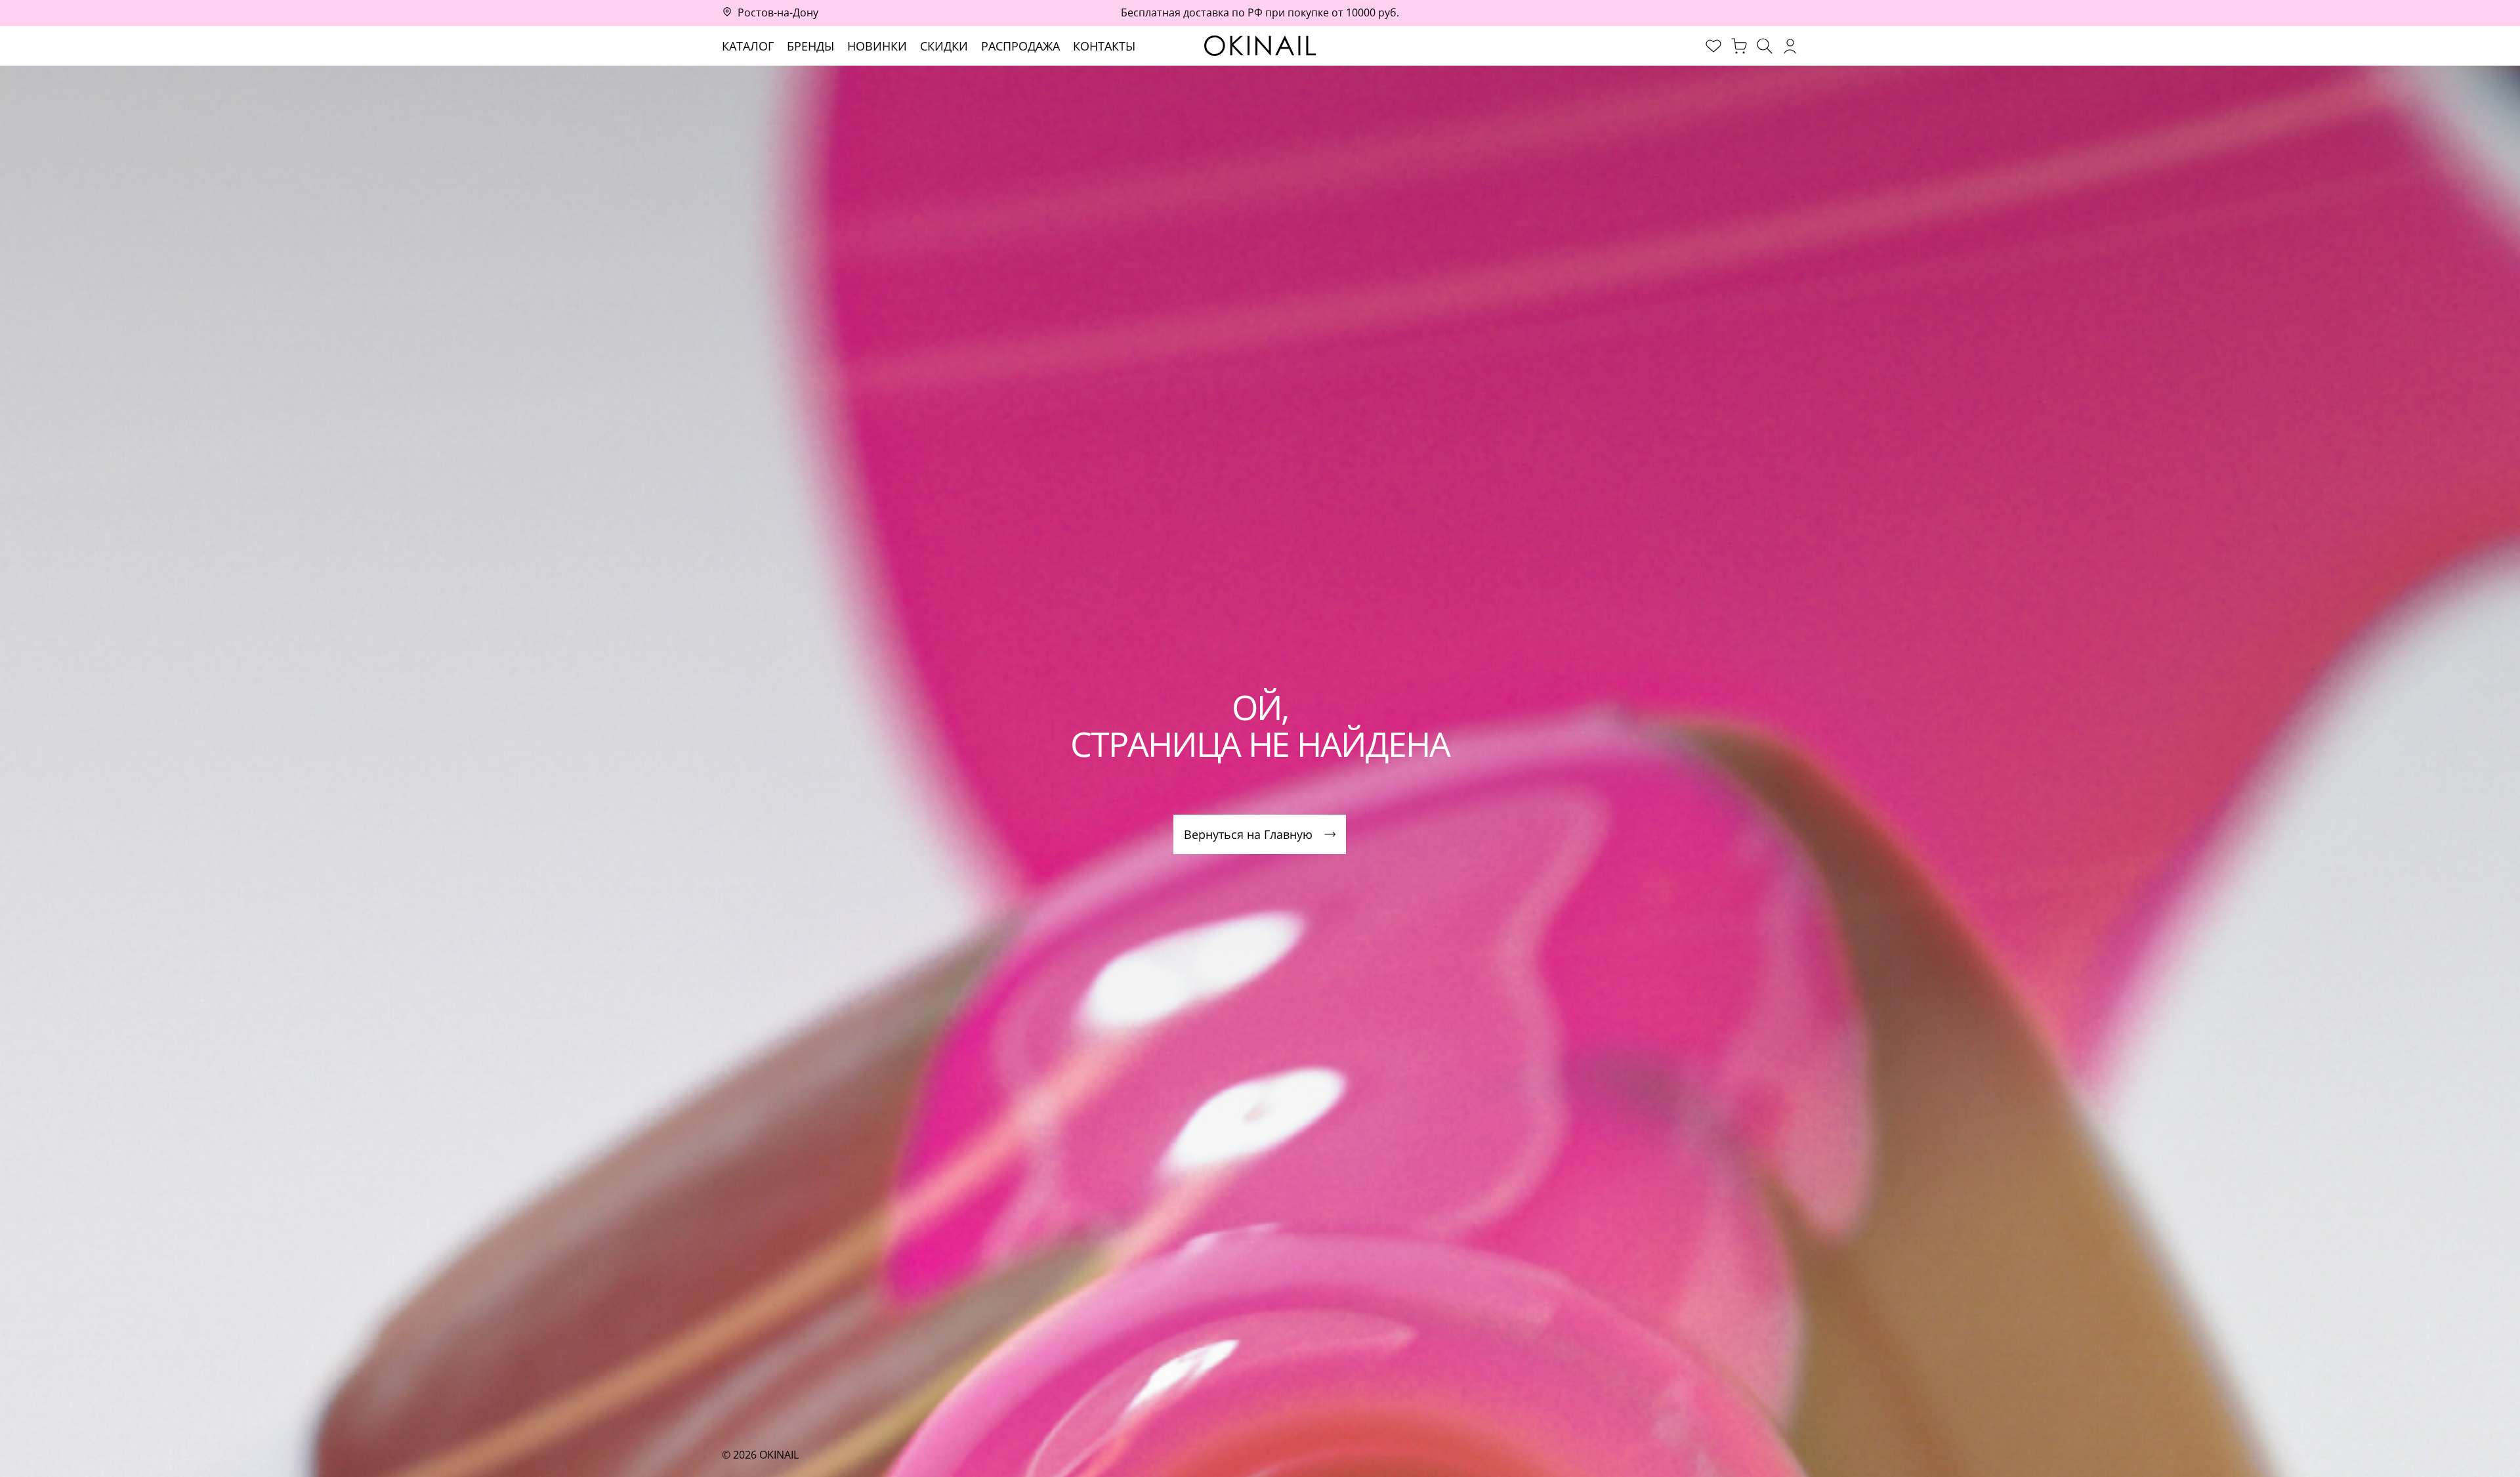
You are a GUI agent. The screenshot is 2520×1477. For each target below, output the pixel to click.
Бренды (810, 46)
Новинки (877, 46)
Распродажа (1020, 46)
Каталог (748, 46)
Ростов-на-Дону (778, 12)
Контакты (1104, 46)
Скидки (944, 46)
